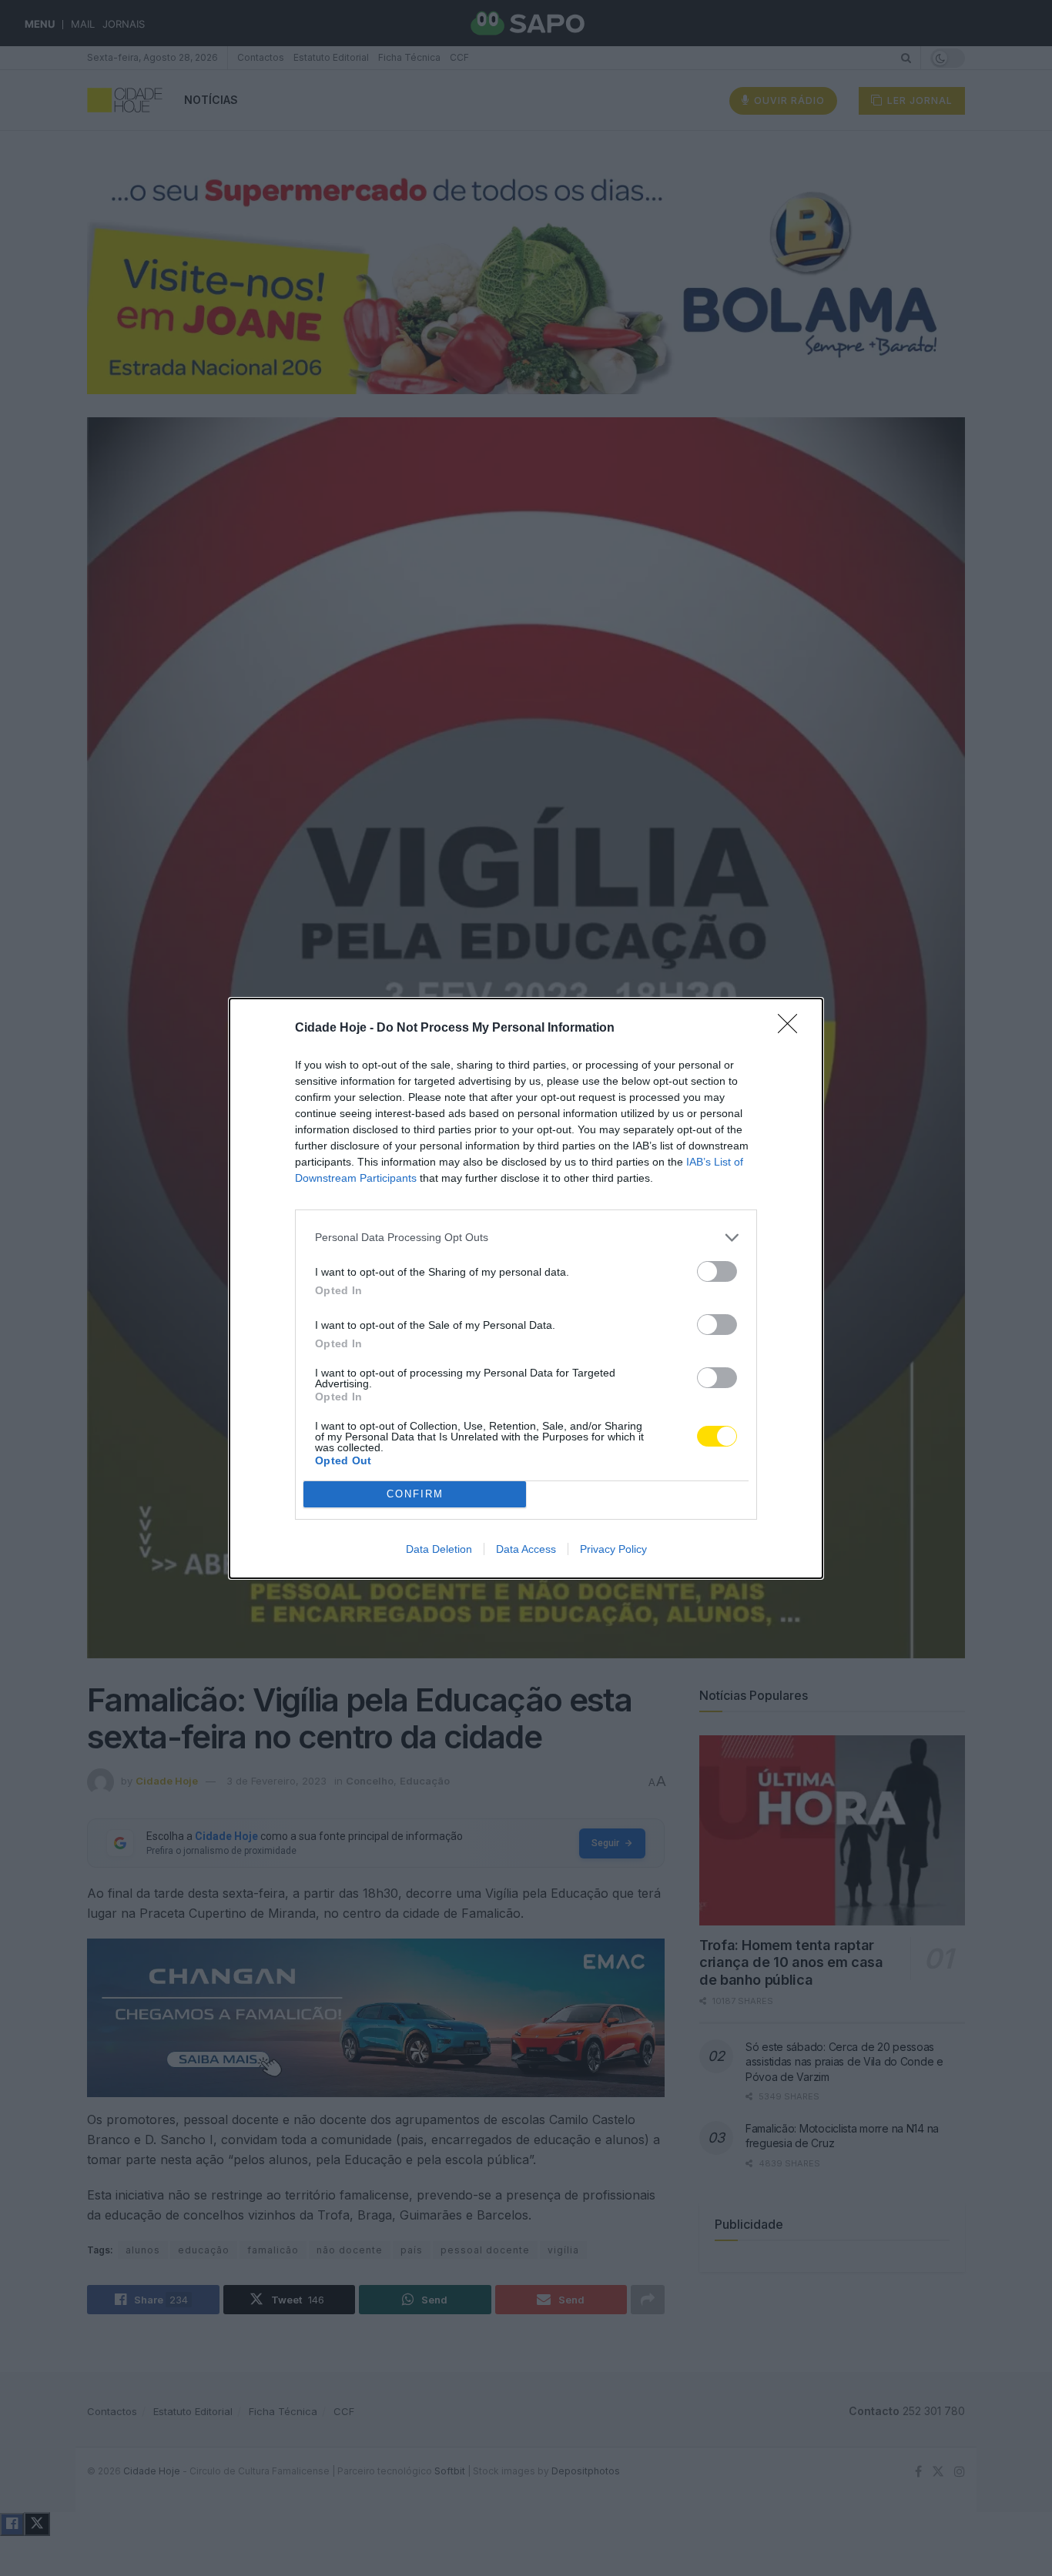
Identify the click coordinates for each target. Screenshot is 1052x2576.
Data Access (526, 1549)
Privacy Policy (613, 1549)
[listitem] (526, 1238)
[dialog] (526, 1288)
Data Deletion (439, 1549)
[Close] (792, 1029)
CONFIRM (415, 1494)
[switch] (717, 1271)
